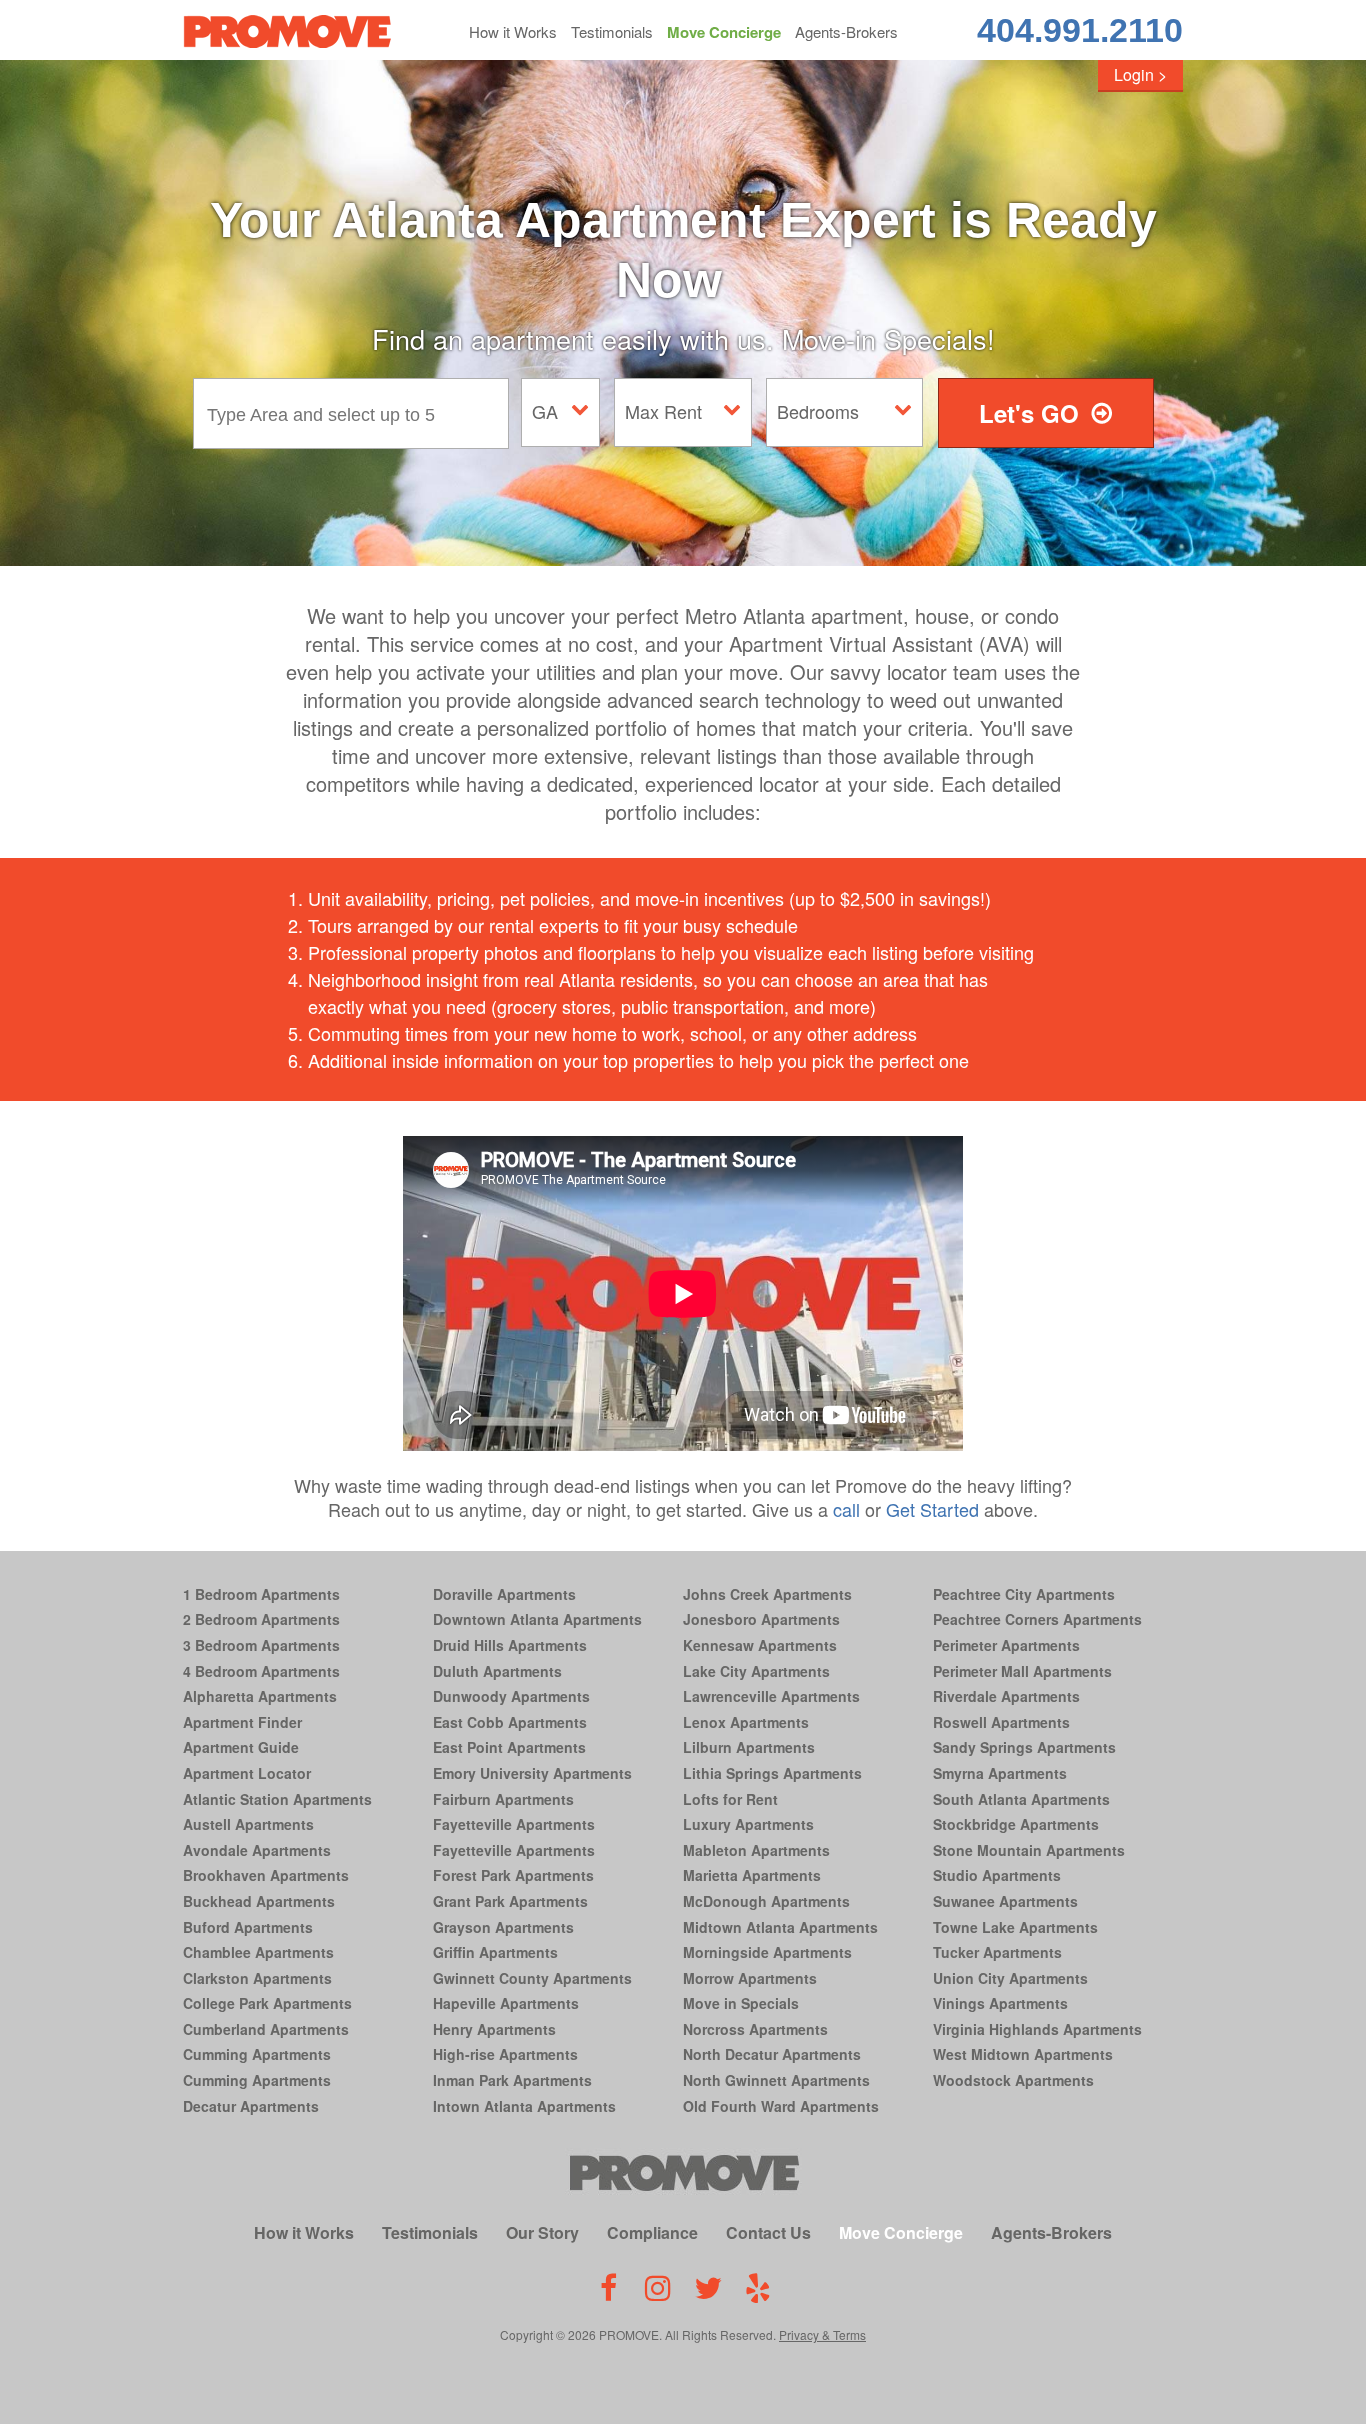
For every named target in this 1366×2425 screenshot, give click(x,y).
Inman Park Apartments (512, 2080)
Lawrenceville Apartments (771, 1696)
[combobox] (356, 413)
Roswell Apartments (1001, 1722)
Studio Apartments (997, 1875)
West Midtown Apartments (1023, 2054)
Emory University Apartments (532, 1773)
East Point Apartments (509, 1747)
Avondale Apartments (257, 1850)
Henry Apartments (494, 2029)
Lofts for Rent (730, 1799)
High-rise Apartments (505, 2054)
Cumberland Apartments (266, 2029)
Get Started (932, 1509)
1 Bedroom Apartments (261, 1594)
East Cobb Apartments (510, 1722)
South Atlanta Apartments (1021, 1799)
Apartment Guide (241, 1747)
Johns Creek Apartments (767, 1594)
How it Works (513, 31)
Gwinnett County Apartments (532, 1978)
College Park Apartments (267, 2003)
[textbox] (356, 413)
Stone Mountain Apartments (1029, 1850)
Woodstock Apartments (1013, 2080)
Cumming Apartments (257, 2054)
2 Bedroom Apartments (261, 1619)
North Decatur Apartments (772, 2054)
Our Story (542, 2232)
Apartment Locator (247, 1773)
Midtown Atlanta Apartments (780, 1927)
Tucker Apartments (997, 1952)
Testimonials (612, 31)
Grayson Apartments (503, 1927)
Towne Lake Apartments (1015, 1927)
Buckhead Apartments (259, 1901)
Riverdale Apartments (1006, 1696)
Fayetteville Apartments (514, 1824)
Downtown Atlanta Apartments (537, 1619)
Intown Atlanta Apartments (524, 2106)
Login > (1140, 74)
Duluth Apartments (497, 1671)
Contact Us (768, 2232)
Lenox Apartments (746, 1722)
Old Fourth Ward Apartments (781, 2106)
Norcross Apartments (755, 2029)
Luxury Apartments (748, 1824)
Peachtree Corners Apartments (1037, 1619)
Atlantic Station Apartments (277, 1799)
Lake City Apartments (756, 1671)
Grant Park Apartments (510, 1901)
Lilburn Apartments (749, 1747)
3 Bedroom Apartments (261, 1645)
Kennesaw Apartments (760, 1645)
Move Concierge (724, 32)
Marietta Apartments (752, 1875)
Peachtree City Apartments (1024, 1594)
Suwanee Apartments (1005, 1901)
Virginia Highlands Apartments (1037, 2029)
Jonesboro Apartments (761, 1619)
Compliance (652, 2232)
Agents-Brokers (846, 31)
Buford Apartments (248, 1927)
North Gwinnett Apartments (776, 2080)
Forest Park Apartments (513, 1875)
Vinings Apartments (1000, 2003)
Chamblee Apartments (258, 1952)
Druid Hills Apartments (510, 1645)
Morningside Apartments (767, 1952)
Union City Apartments (1010, 1978)
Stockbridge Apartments (1016, 1824)
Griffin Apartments (495, 1952)
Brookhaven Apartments (266, 1875)
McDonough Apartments (766, 1901)
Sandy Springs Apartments (1024, 1747)
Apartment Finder (242, 1722)
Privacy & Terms (822, 2334)
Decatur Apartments (251, 2106)
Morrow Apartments (750, 1978)
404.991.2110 (1080, 30)
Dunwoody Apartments (511, 1696)
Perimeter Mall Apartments (1022, 1671)
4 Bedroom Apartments (261, 1671)
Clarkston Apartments (257, 1978)
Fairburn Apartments (503, 1799)
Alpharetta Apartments (260, 1696)
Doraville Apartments (504, 1594)
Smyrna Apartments (1000, 1773)
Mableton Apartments (756, 1850)
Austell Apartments (248, 1824)
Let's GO (1029, 413)
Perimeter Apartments (1006, 1645)
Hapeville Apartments (506, 2003)
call (846, 1509)
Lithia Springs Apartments (772, 1773)
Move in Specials (741, 2003)
